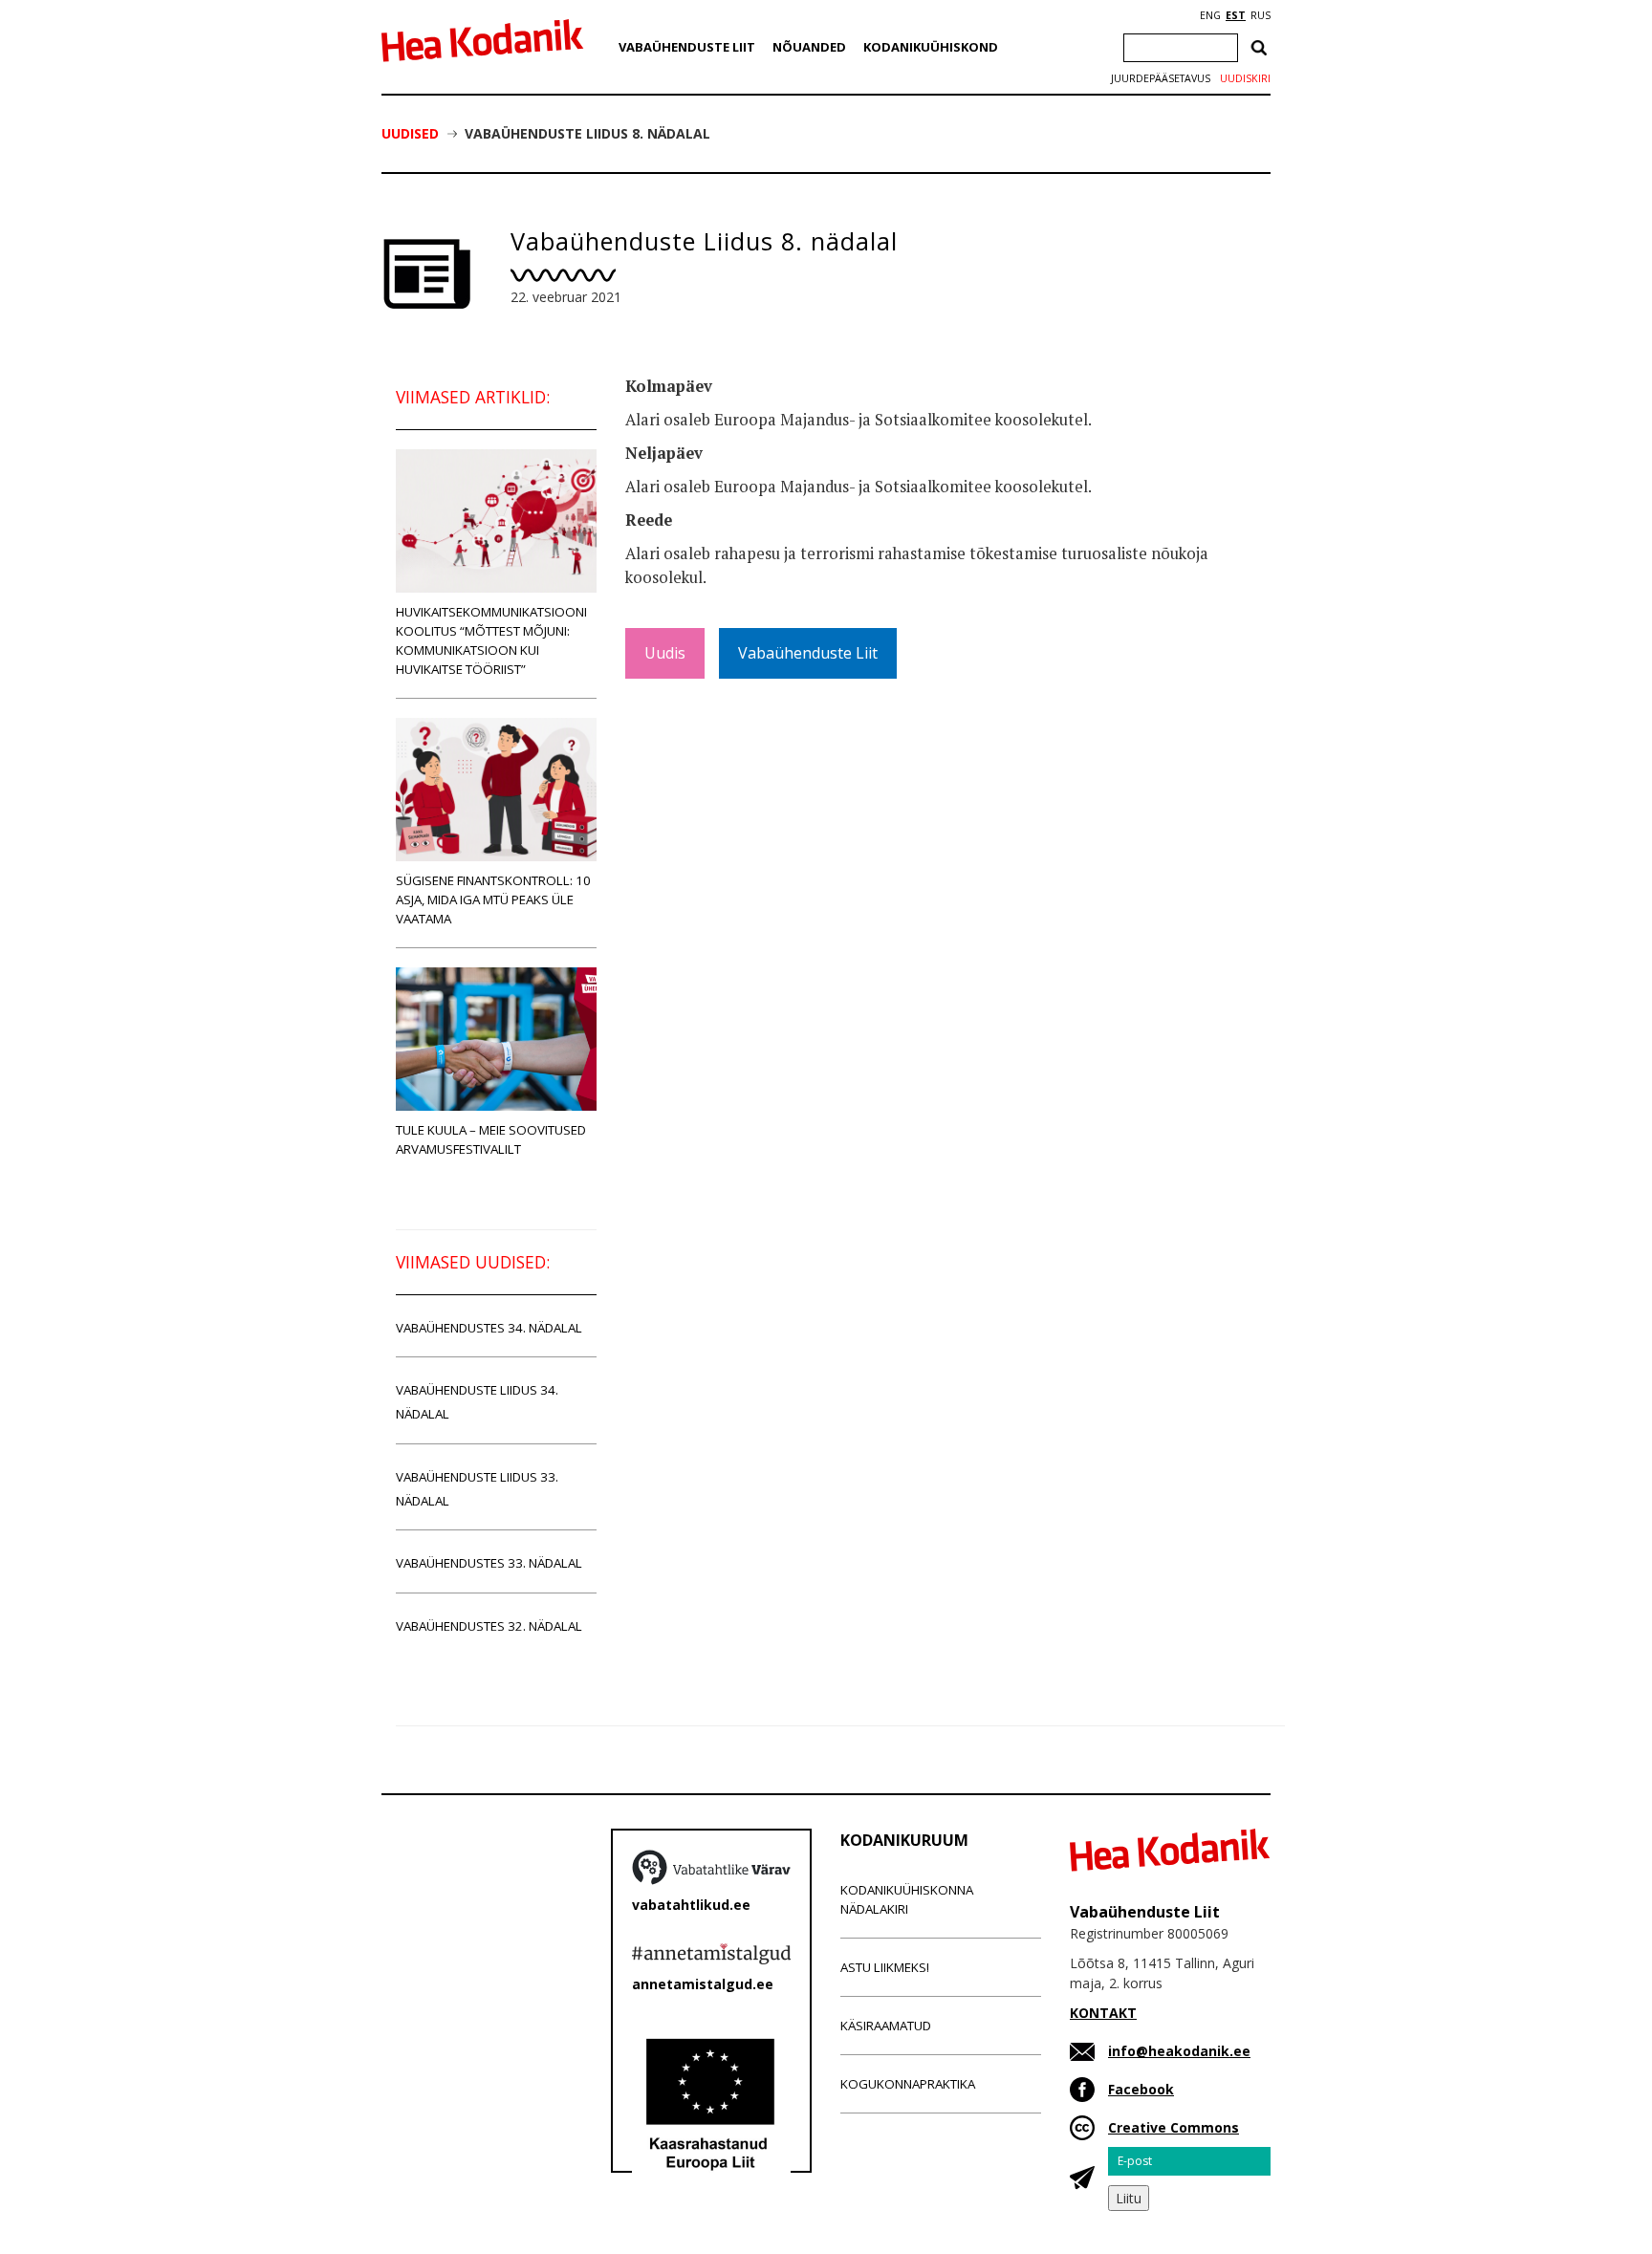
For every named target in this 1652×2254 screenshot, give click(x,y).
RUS (1261, 15)
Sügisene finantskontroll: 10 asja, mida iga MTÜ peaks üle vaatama (493, 899)
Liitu (1129, 2198)
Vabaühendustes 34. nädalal (489, 1328)
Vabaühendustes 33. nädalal (489, 1563)
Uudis (665, 653)
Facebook (1141, 2089)
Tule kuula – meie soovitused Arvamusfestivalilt (491, 1139)
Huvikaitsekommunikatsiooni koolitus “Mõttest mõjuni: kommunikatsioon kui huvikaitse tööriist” (491, 640)
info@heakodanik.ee (1179, 2051)
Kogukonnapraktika (908, 2084)
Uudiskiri (1245, 78)
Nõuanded (809, 47)
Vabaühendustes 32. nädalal (489, 1626)
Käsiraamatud (886, 2026)
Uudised (410, 133)
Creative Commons (1174, 2127)
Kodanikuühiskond (931, 47)
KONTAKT (1103, 2013)
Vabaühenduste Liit (687, 47)
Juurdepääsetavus (1161, 78)
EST (1236, 15)
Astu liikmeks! (885, 1967)
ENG (1210, 15)
